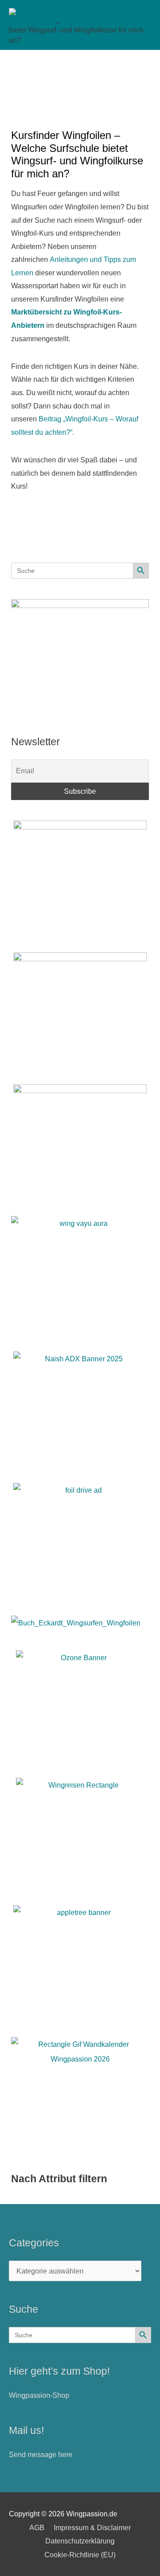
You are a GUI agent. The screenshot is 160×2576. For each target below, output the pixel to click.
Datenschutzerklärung (80, 2541)
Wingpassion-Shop (39, 2395)
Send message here (41, 2454)
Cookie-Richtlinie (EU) (80, 2555)
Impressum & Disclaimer (92, 2527)
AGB (37, 2527)
